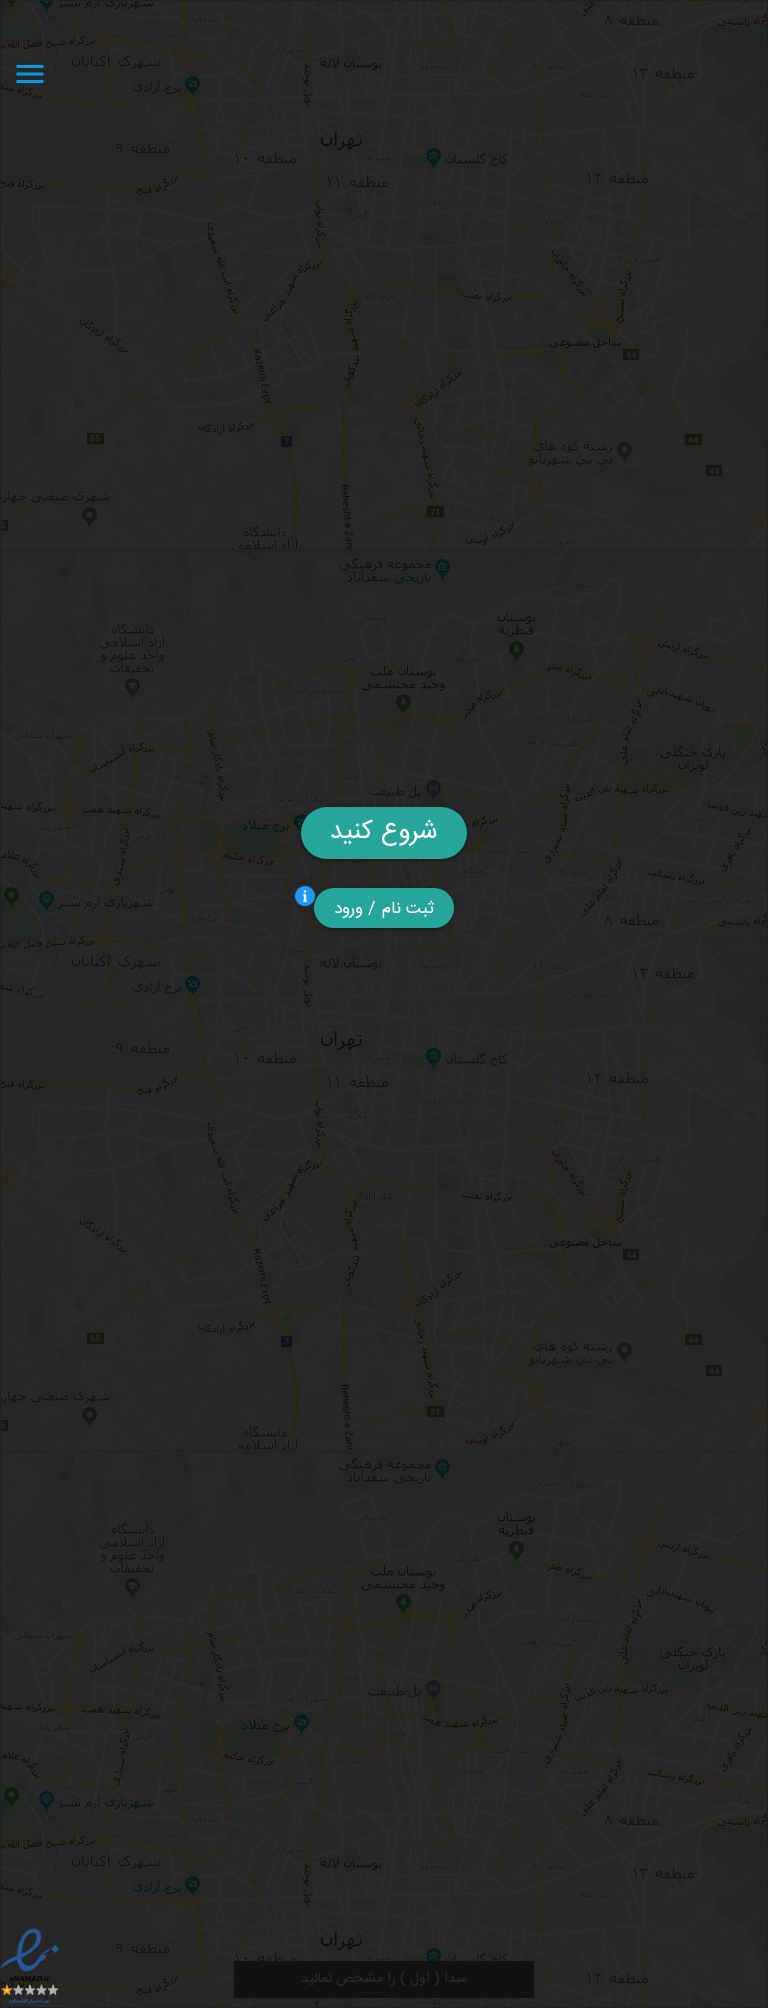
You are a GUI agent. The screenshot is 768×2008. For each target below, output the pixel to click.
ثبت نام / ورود (384, 909)
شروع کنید (384, 832)
